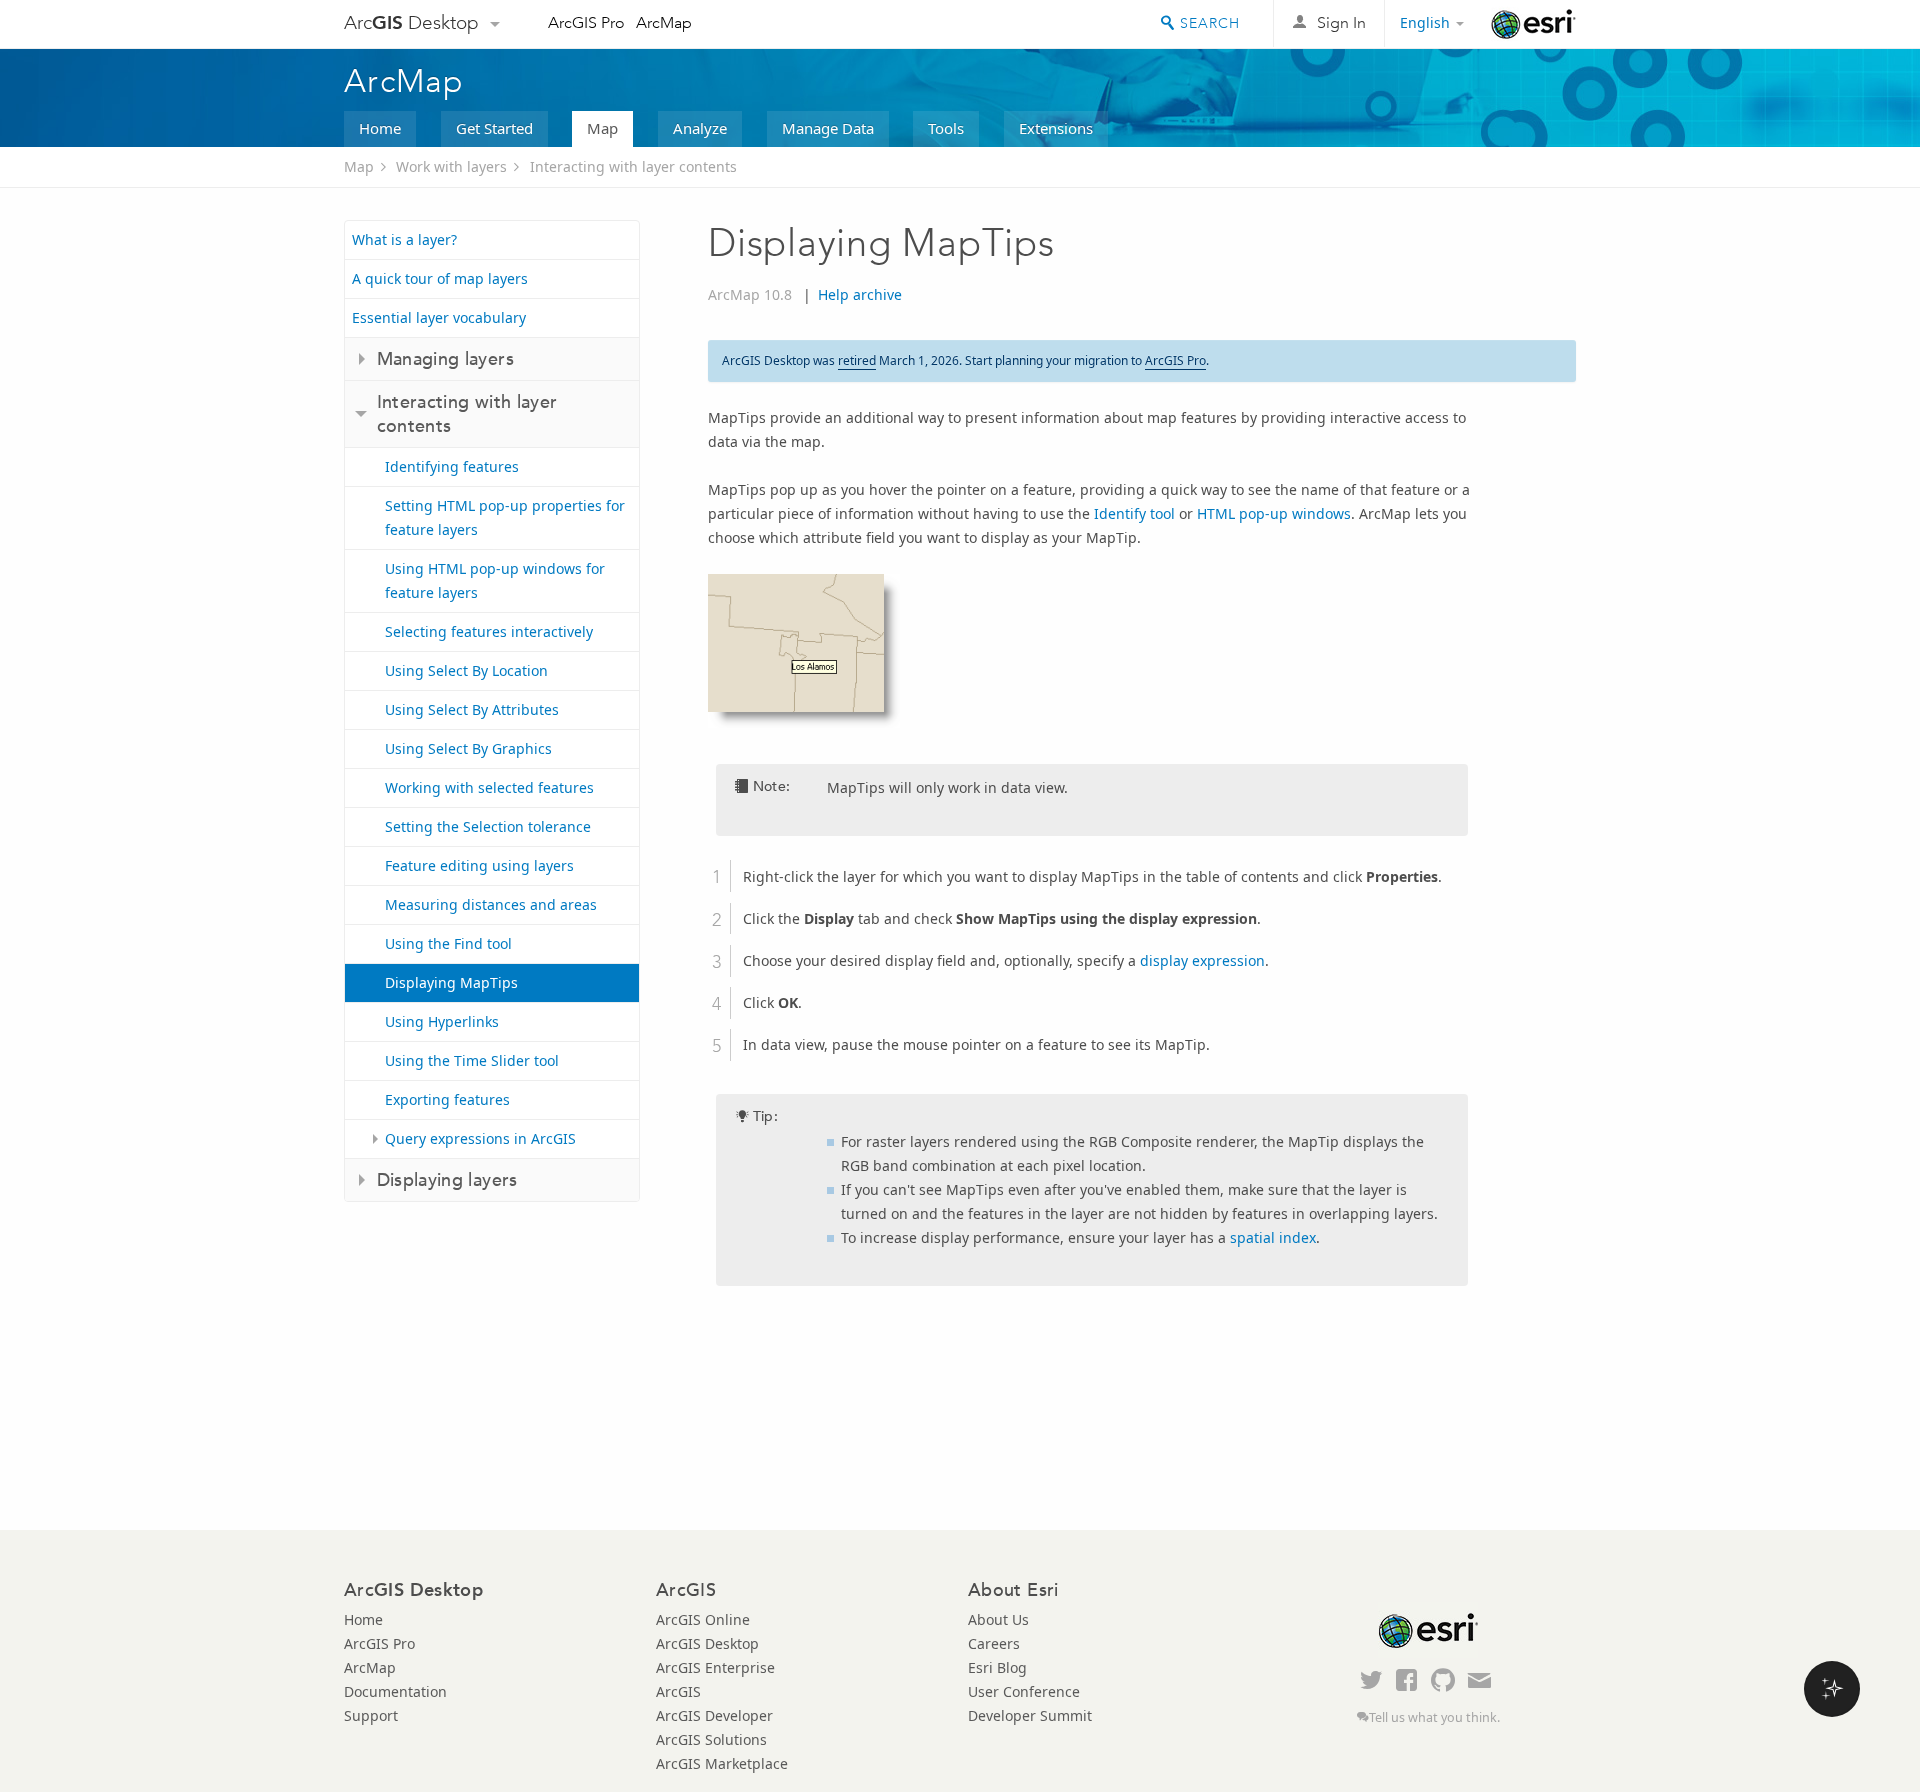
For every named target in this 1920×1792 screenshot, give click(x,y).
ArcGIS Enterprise (715, 1667)
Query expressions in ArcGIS (480, 1138)
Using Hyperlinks (442, 1021)
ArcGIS (678, 1691)
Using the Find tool (448, 943)
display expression (1202, 960)
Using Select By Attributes (472, 709)
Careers (994, 1643)
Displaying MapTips (451, 982)
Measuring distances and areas (491, 904)
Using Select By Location (466, 670)
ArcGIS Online (703, 1619)
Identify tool (1134, 513)
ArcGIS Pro (586, 22)
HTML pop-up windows (1274, 513)
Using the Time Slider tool (472, 1060)
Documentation (395, 1691)
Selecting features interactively (489, 631)
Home (380, 128)
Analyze (700, 128)
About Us (998, 1619)
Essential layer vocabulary (439, 317)
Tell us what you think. (1434, 1717)
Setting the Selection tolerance (488, 826)
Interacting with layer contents (633, 166)
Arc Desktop (411, 22)
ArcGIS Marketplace (722, 1763)
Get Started (494, 128)
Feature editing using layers (479, 865)
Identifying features (452, 466)
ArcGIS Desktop (707, 1643)
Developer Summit (1030, 1715)
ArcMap (664, 22)
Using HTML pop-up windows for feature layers (495, 580)
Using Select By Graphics (468, 748)
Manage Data (828, 128)
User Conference (1024, 1691)
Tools (946, 128)
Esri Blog (997, 1667)
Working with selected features (489, 787)
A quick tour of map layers (440, 278)
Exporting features (447, 1099)
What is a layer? (404, 239)
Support (371, 1715)
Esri (1533, 24)
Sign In (1341, 22)
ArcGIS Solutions (711, 1739)
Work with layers (451, 166)
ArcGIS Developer (714, 1715)
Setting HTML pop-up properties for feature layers (505, 517)
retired (857, 360)
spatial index (1273, 1237)
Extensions (1056, 128)
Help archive (860, 294)
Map (602, 128)
